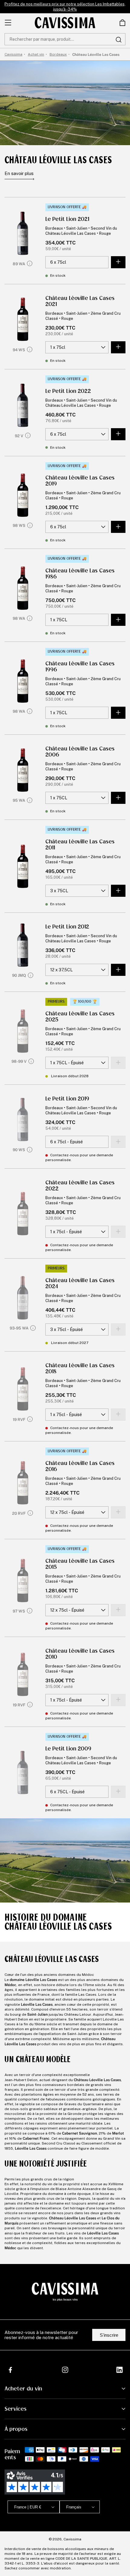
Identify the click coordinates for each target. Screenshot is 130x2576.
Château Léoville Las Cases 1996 (80, 667)
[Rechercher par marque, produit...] (119, 40)
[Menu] (8, 23)
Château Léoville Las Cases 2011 (80, 845)
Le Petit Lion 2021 (67, 219)
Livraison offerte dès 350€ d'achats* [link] (65, 7)
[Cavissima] (65, 23)
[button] (122, 23)
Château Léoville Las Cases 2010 (80, 1654)
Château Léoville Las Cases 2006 (80, 752)
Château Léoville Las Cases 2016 (80, 1466)
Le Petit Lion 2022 (68, 391)
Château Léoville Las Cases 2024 (80, 1283)
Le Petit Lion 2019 (67, 1099)
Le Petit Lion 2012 (67, 927)
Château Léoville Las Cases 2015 (80, 1564)
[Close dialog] (121, 2488)
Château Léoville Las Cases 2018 (80, 1368)
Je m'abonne (85, 2550)
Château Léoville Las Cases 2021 (80, 301)
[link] (122, 23)
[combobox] (65, 39)
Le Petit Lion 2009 (68, 1749)
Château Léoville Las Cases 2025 (80, 1017)
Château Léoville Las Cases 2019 (80, 481)
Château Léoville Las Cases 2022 (80, 1186)
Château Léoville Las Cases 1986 (80, 574)
